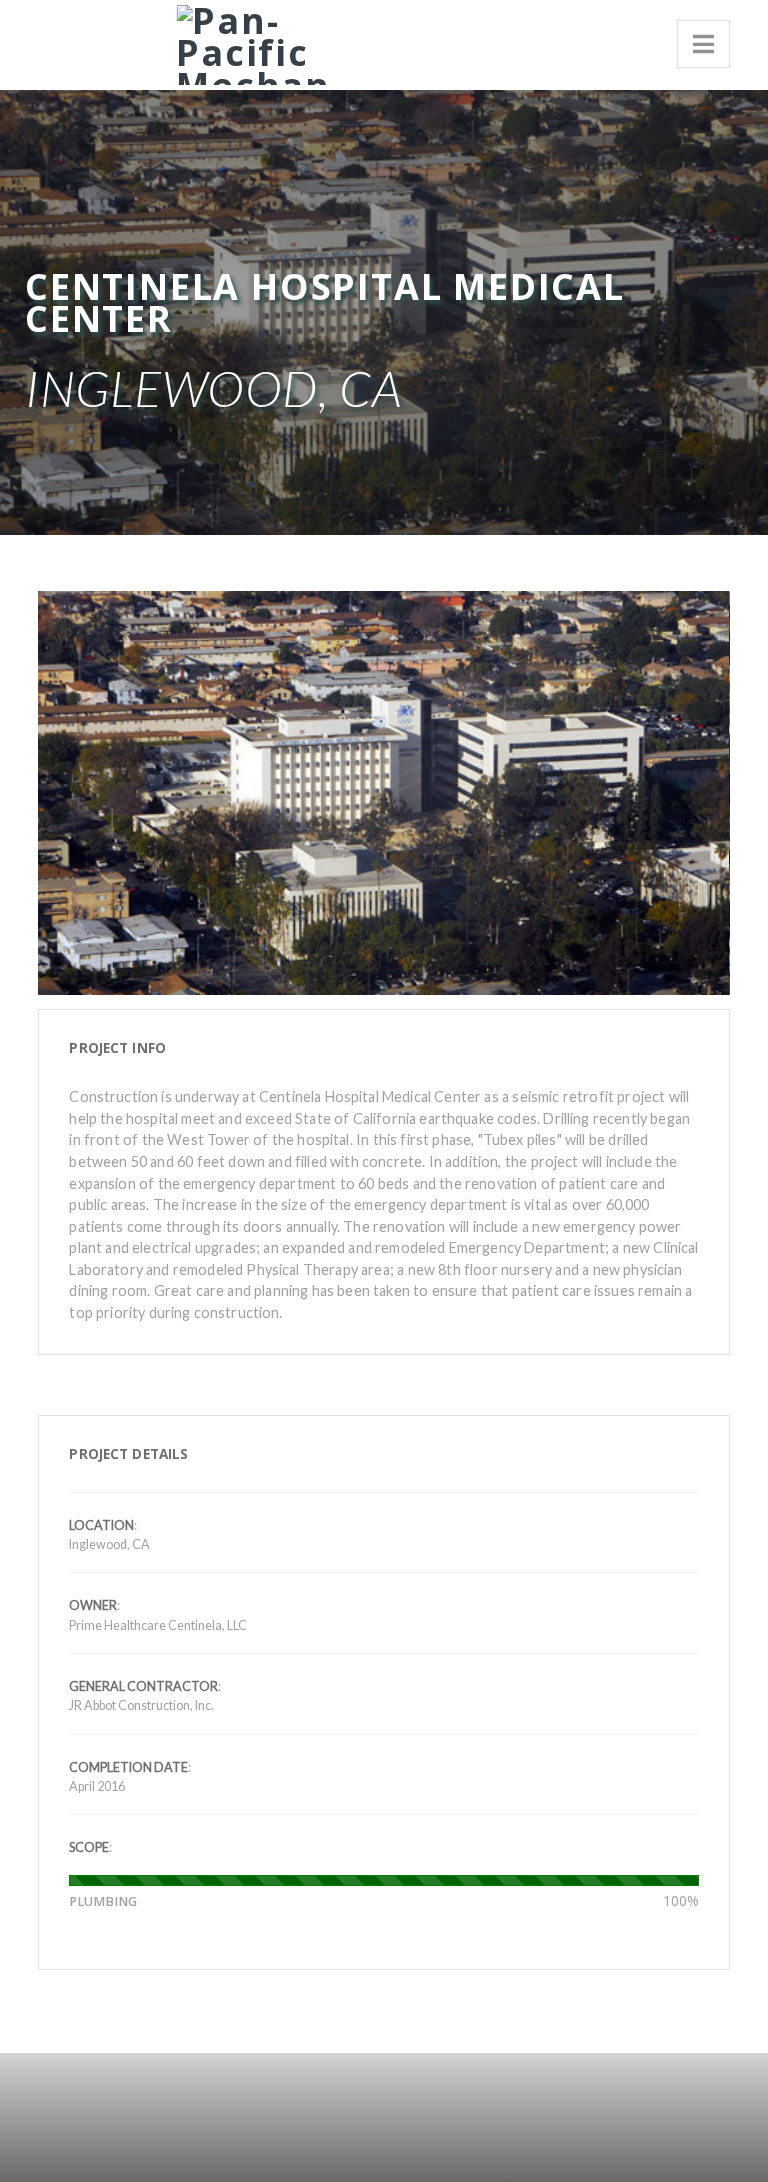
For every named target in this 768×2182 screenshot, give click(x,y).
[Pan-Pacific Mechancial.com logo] (245, 41)
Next (705, 744)
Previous (63, 744)
